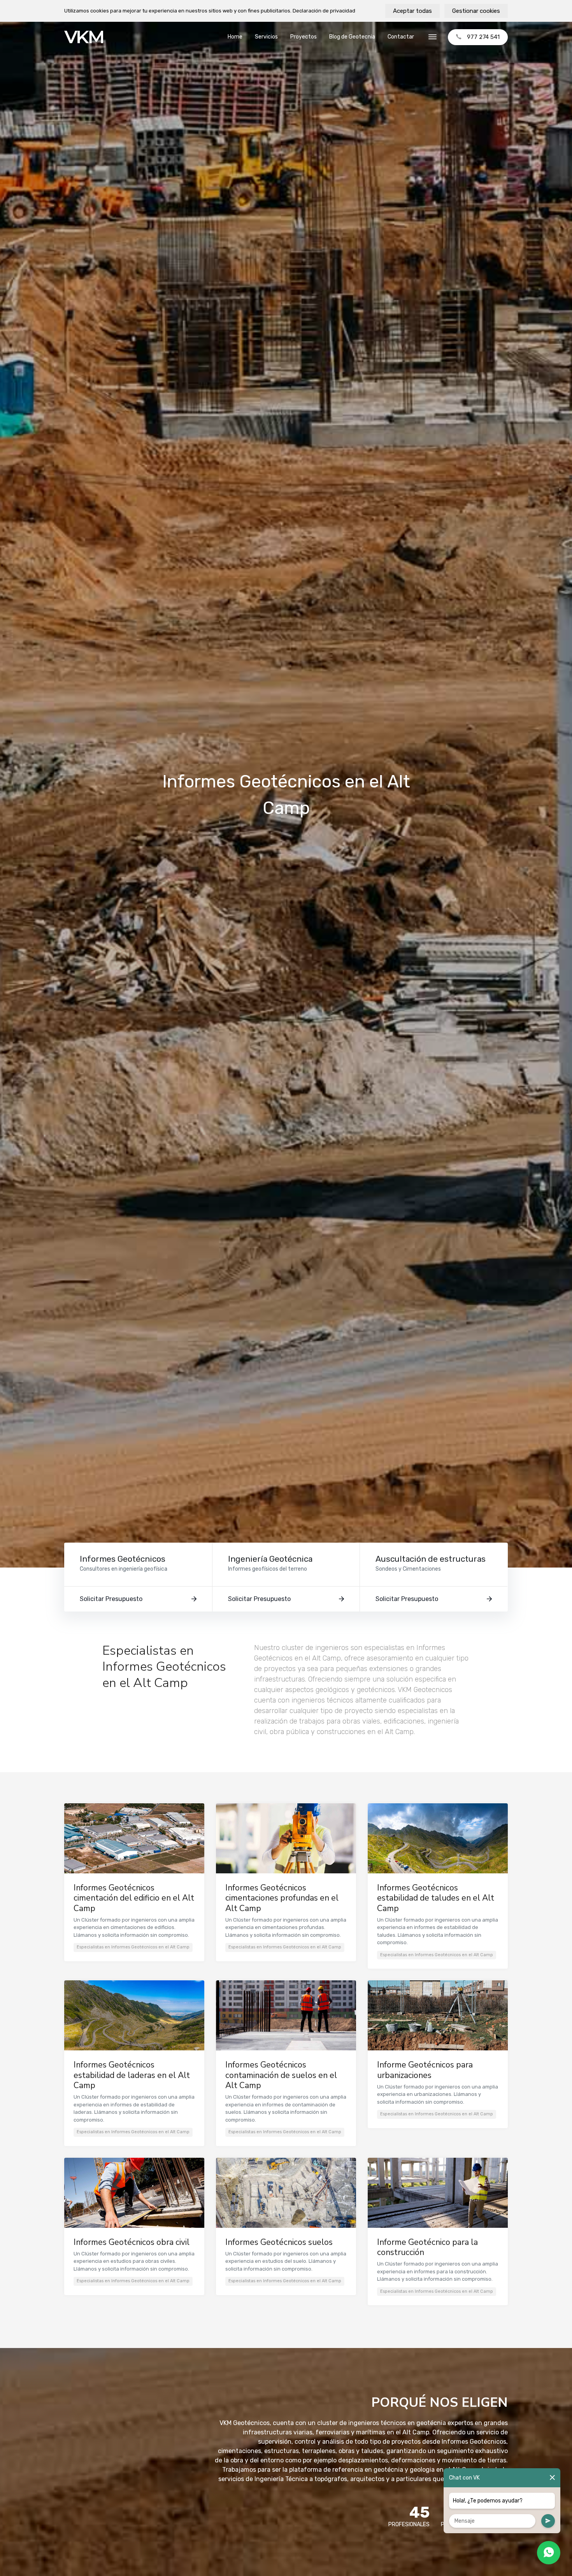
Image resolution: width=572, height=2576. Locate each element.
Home (235, 37)
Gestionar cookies (476, 11)
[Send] (548, 2521)
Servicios (266, 37)
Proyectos (304, 37)
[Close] (552, 2478)
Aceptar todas (412, 11)
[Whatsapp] (549, 2553)
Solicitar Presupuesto (111, 1599)
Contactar (401, 37)
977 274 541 (483, 37)
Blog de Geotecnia (352, 37)
